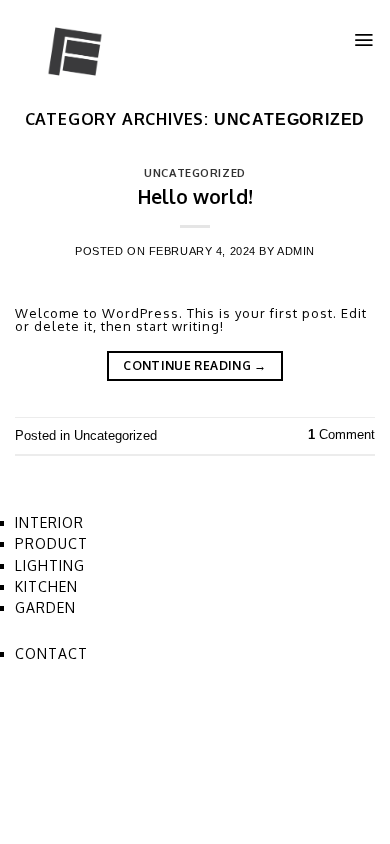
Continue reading (195, 365)
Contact (51, 653)
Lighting (50, 565)
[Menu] (364, 40)
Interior (49, 522)
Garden (45, 607)
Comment (341, 434)
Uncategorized (194, 172)
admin (296, 251)
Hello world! (195, 196)
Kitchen (46, 586)
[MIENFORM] (115, 45)
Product (51, 543)
